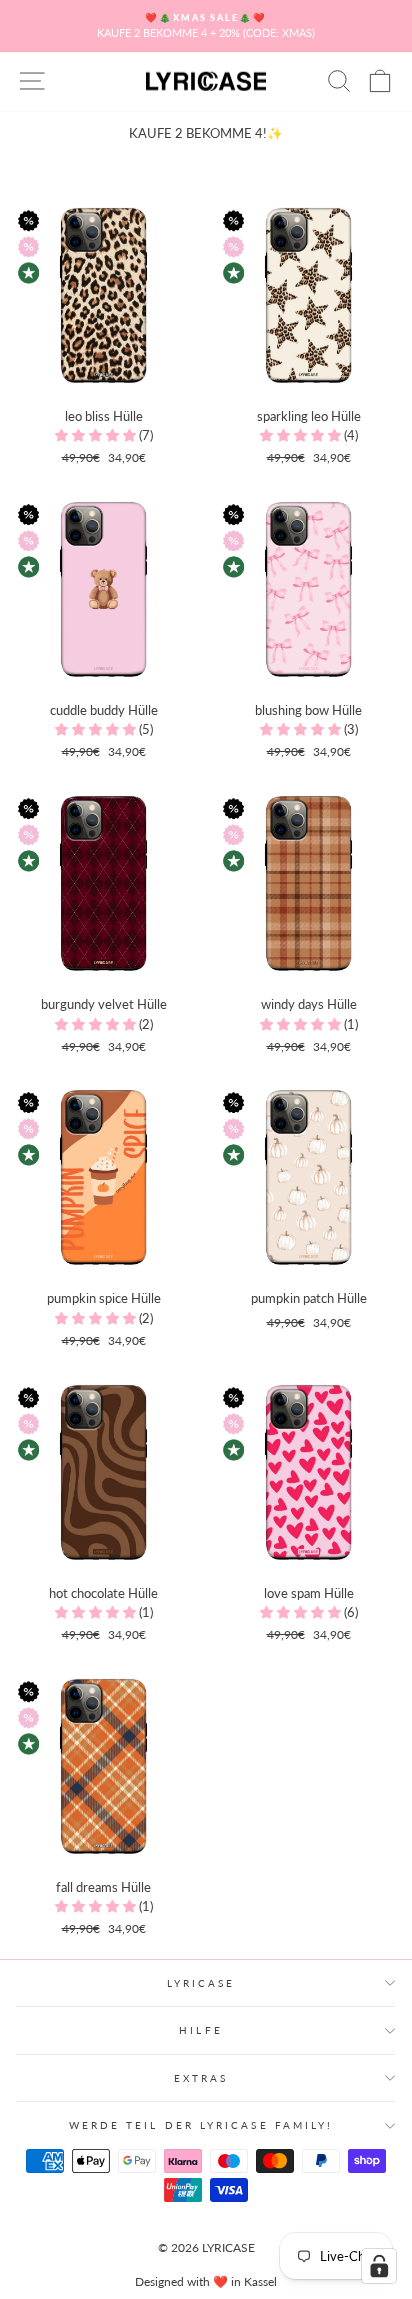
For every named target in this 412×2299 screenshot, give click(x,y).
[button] (97, 435)
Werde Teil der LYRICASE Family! (201, 2125)
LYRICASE (201, 1983)
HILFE (200, 2030)
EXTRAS (201, 2078)
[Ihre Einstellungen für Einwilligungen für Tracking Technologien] (379, 2266)
